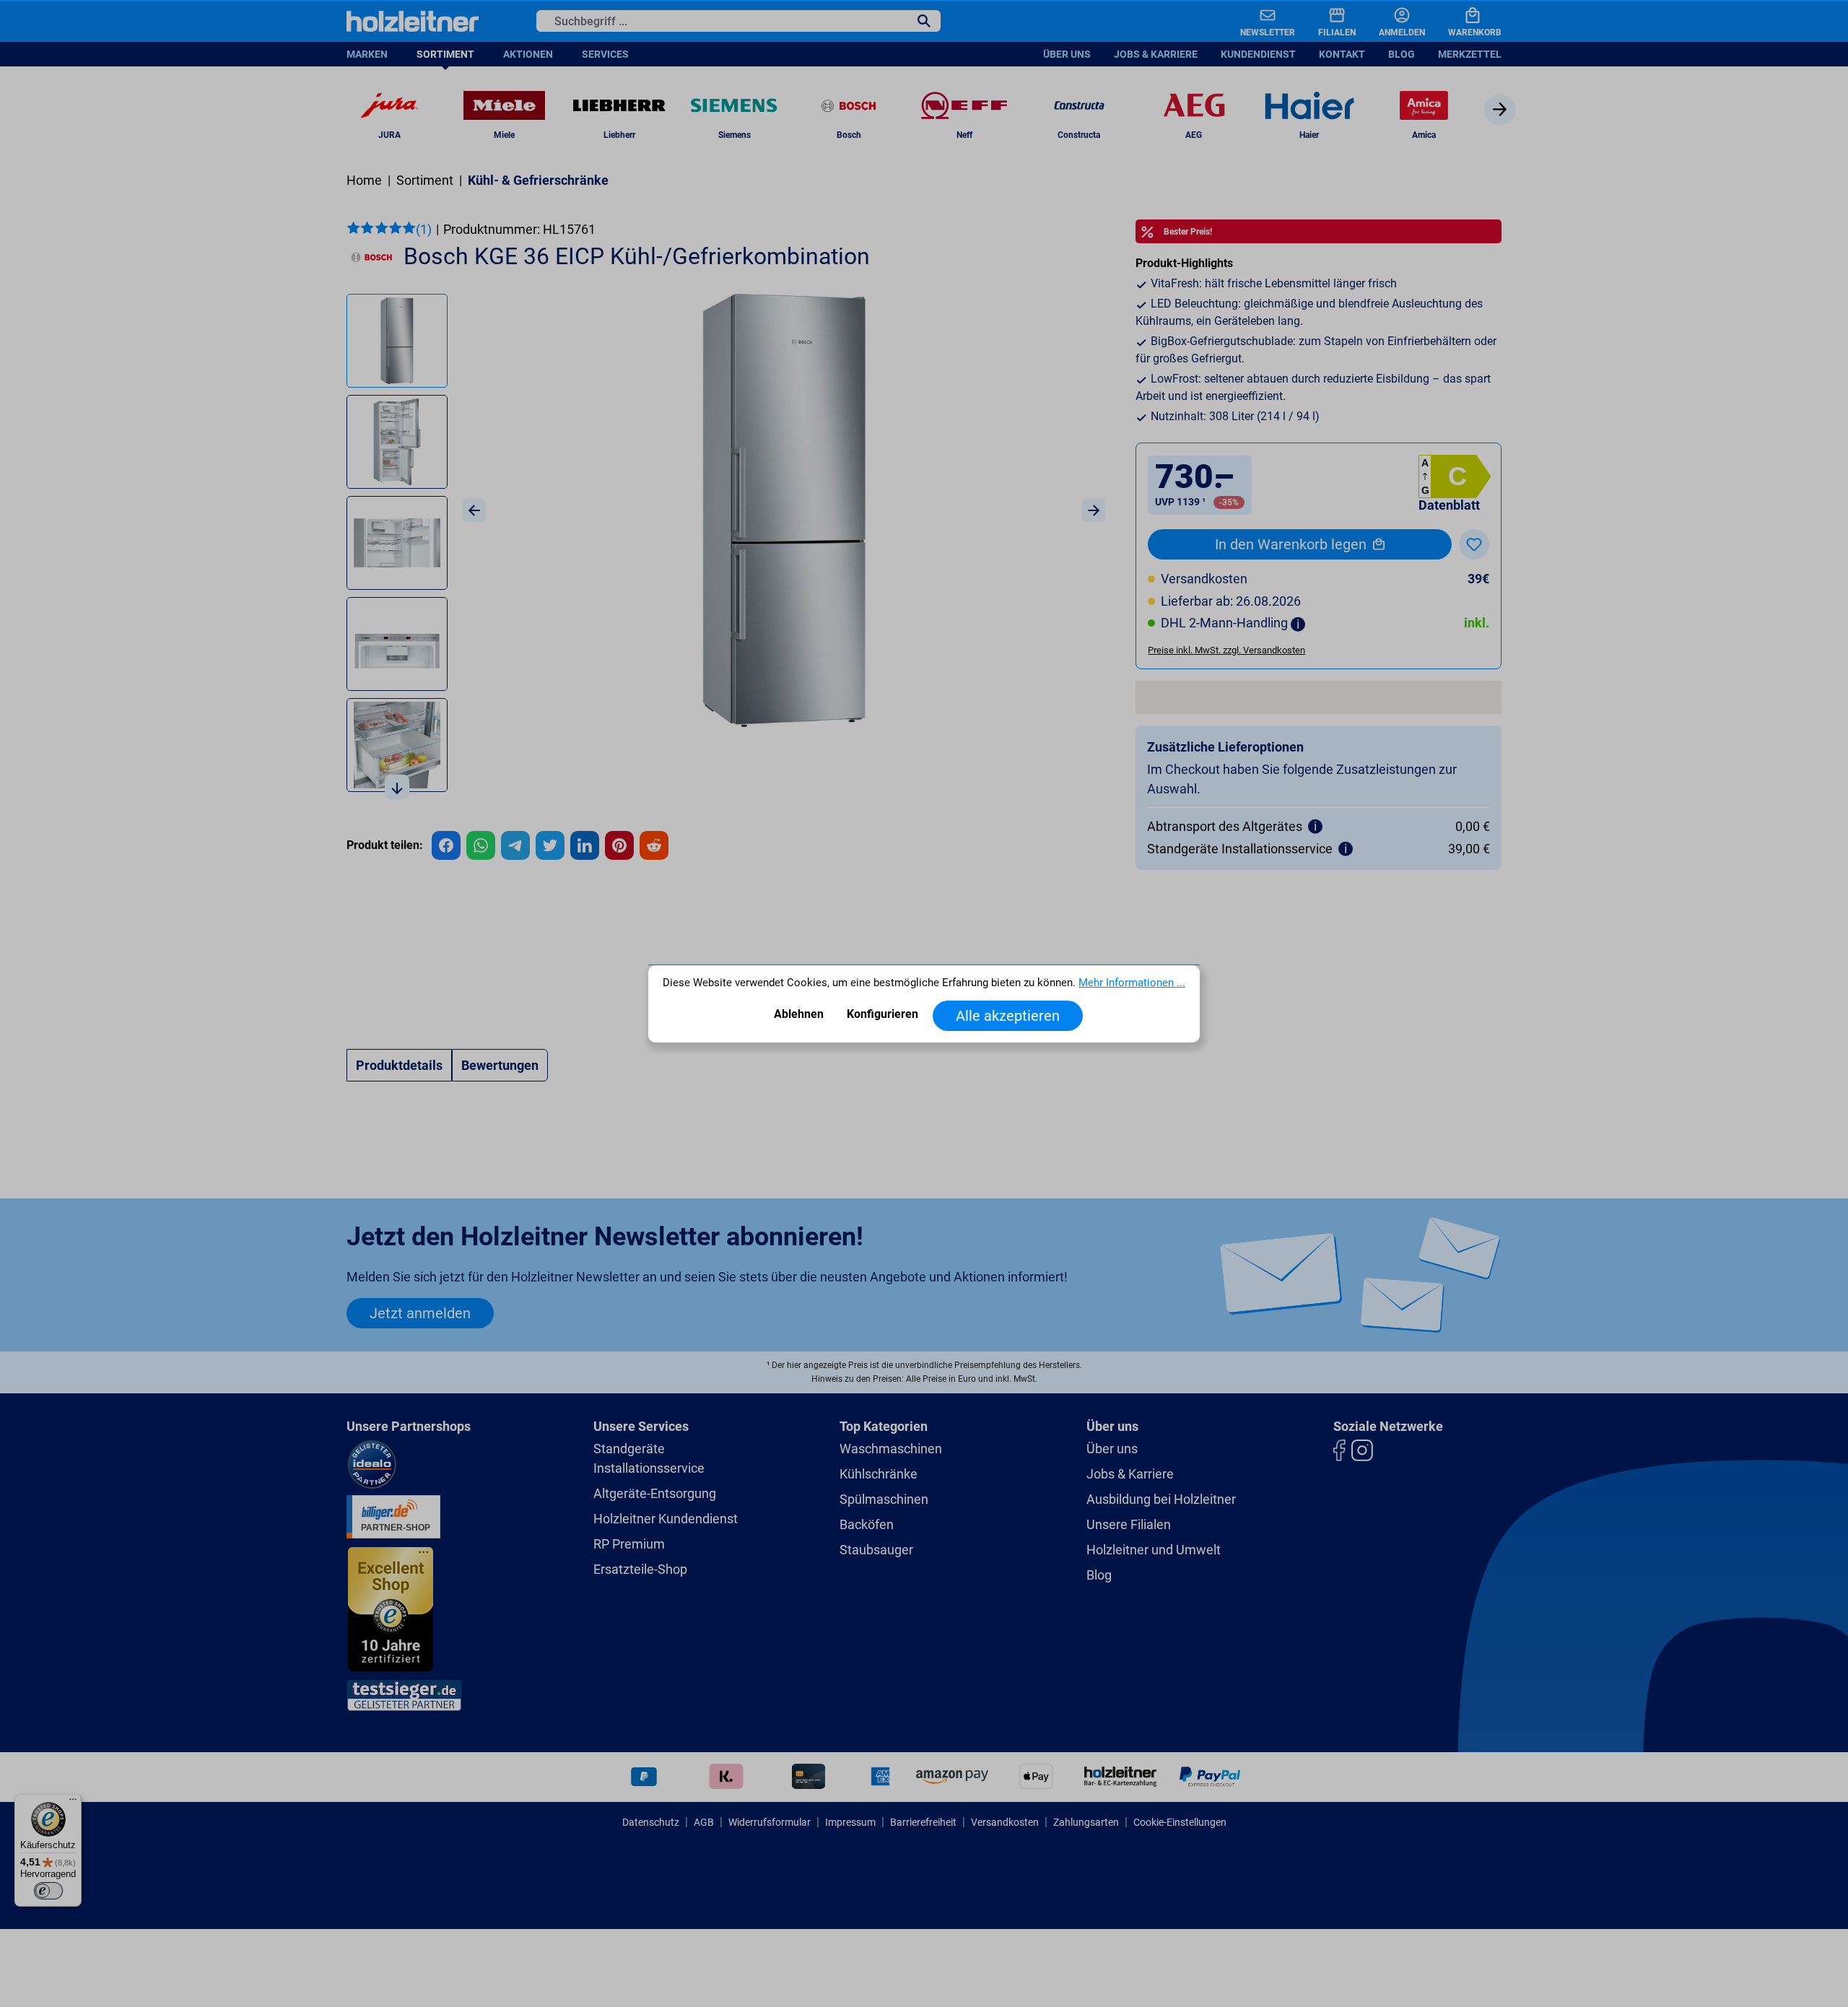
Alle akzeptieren (1008, 1016)
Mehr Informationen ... (1132, 983)
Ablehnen (799, 1014)
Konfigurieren (882, 1014)
